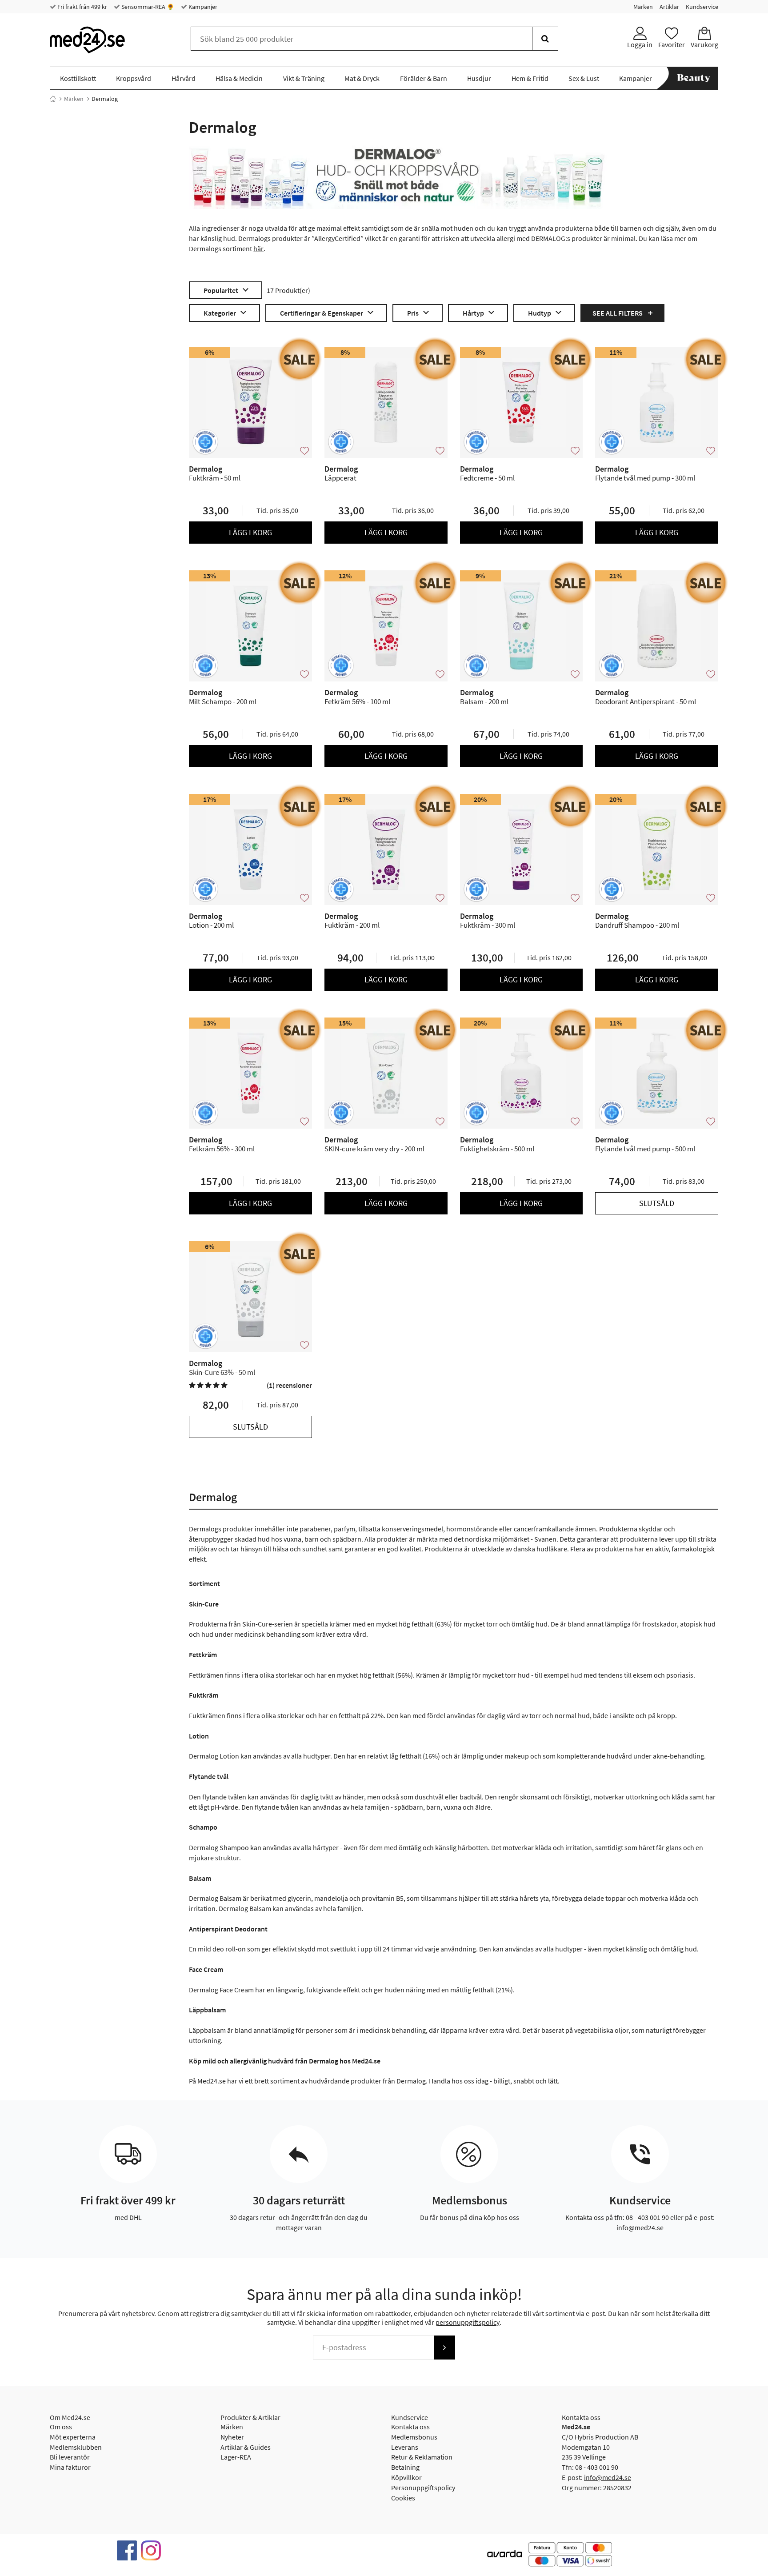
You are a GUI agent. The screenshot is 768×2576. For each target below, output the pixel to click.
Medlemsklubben (76, 2447)
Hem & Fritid (530, 78)
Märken (643, 7)
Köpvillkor (406, 2477)
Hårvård (184, 78)
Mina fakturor (70, 2467)
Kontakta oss (410, 2427)
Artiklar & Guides (246, 2447)
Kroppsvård (134, 78)
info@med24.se (608, 2477)
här (258, 248)
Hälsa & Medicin (239, 78)
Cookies (403, 2498)
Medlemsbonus (414, 2437)
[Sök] (545, 39)
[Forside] (53, 99)
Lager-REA (236, 2457)
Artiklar (669, 7)
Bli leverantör (70, 2457)
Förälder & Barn (424, 78)
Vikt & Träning (304, 78)
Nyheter (232, 2437)
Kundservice (702, 7)
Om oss (61, 2427)
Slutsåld (657, 1203)
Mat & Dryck (362, 78)
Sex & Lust (584, 78)
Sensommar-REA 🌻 (147, 7)
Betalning (405, 2467)
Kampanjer (202, 7)
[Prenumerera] (444, 2348)
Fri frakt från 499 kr (82, 7)
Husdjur (479, 78)
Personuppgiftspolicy (423, 2488)
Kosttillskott (78, 78)
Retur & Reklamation (422, 2457)
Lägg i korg (250, 532)
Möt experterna (73, 2437)
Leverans (405, 2447)
